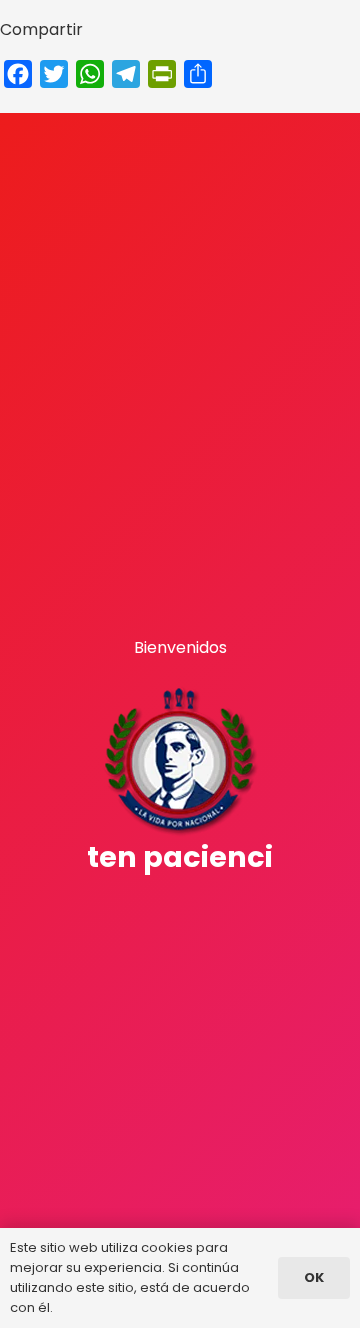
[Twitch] (142, 907)
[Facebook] (161, 907)
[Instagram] (198, 908)
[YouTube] (218, 907)
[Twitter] (179, 907)
